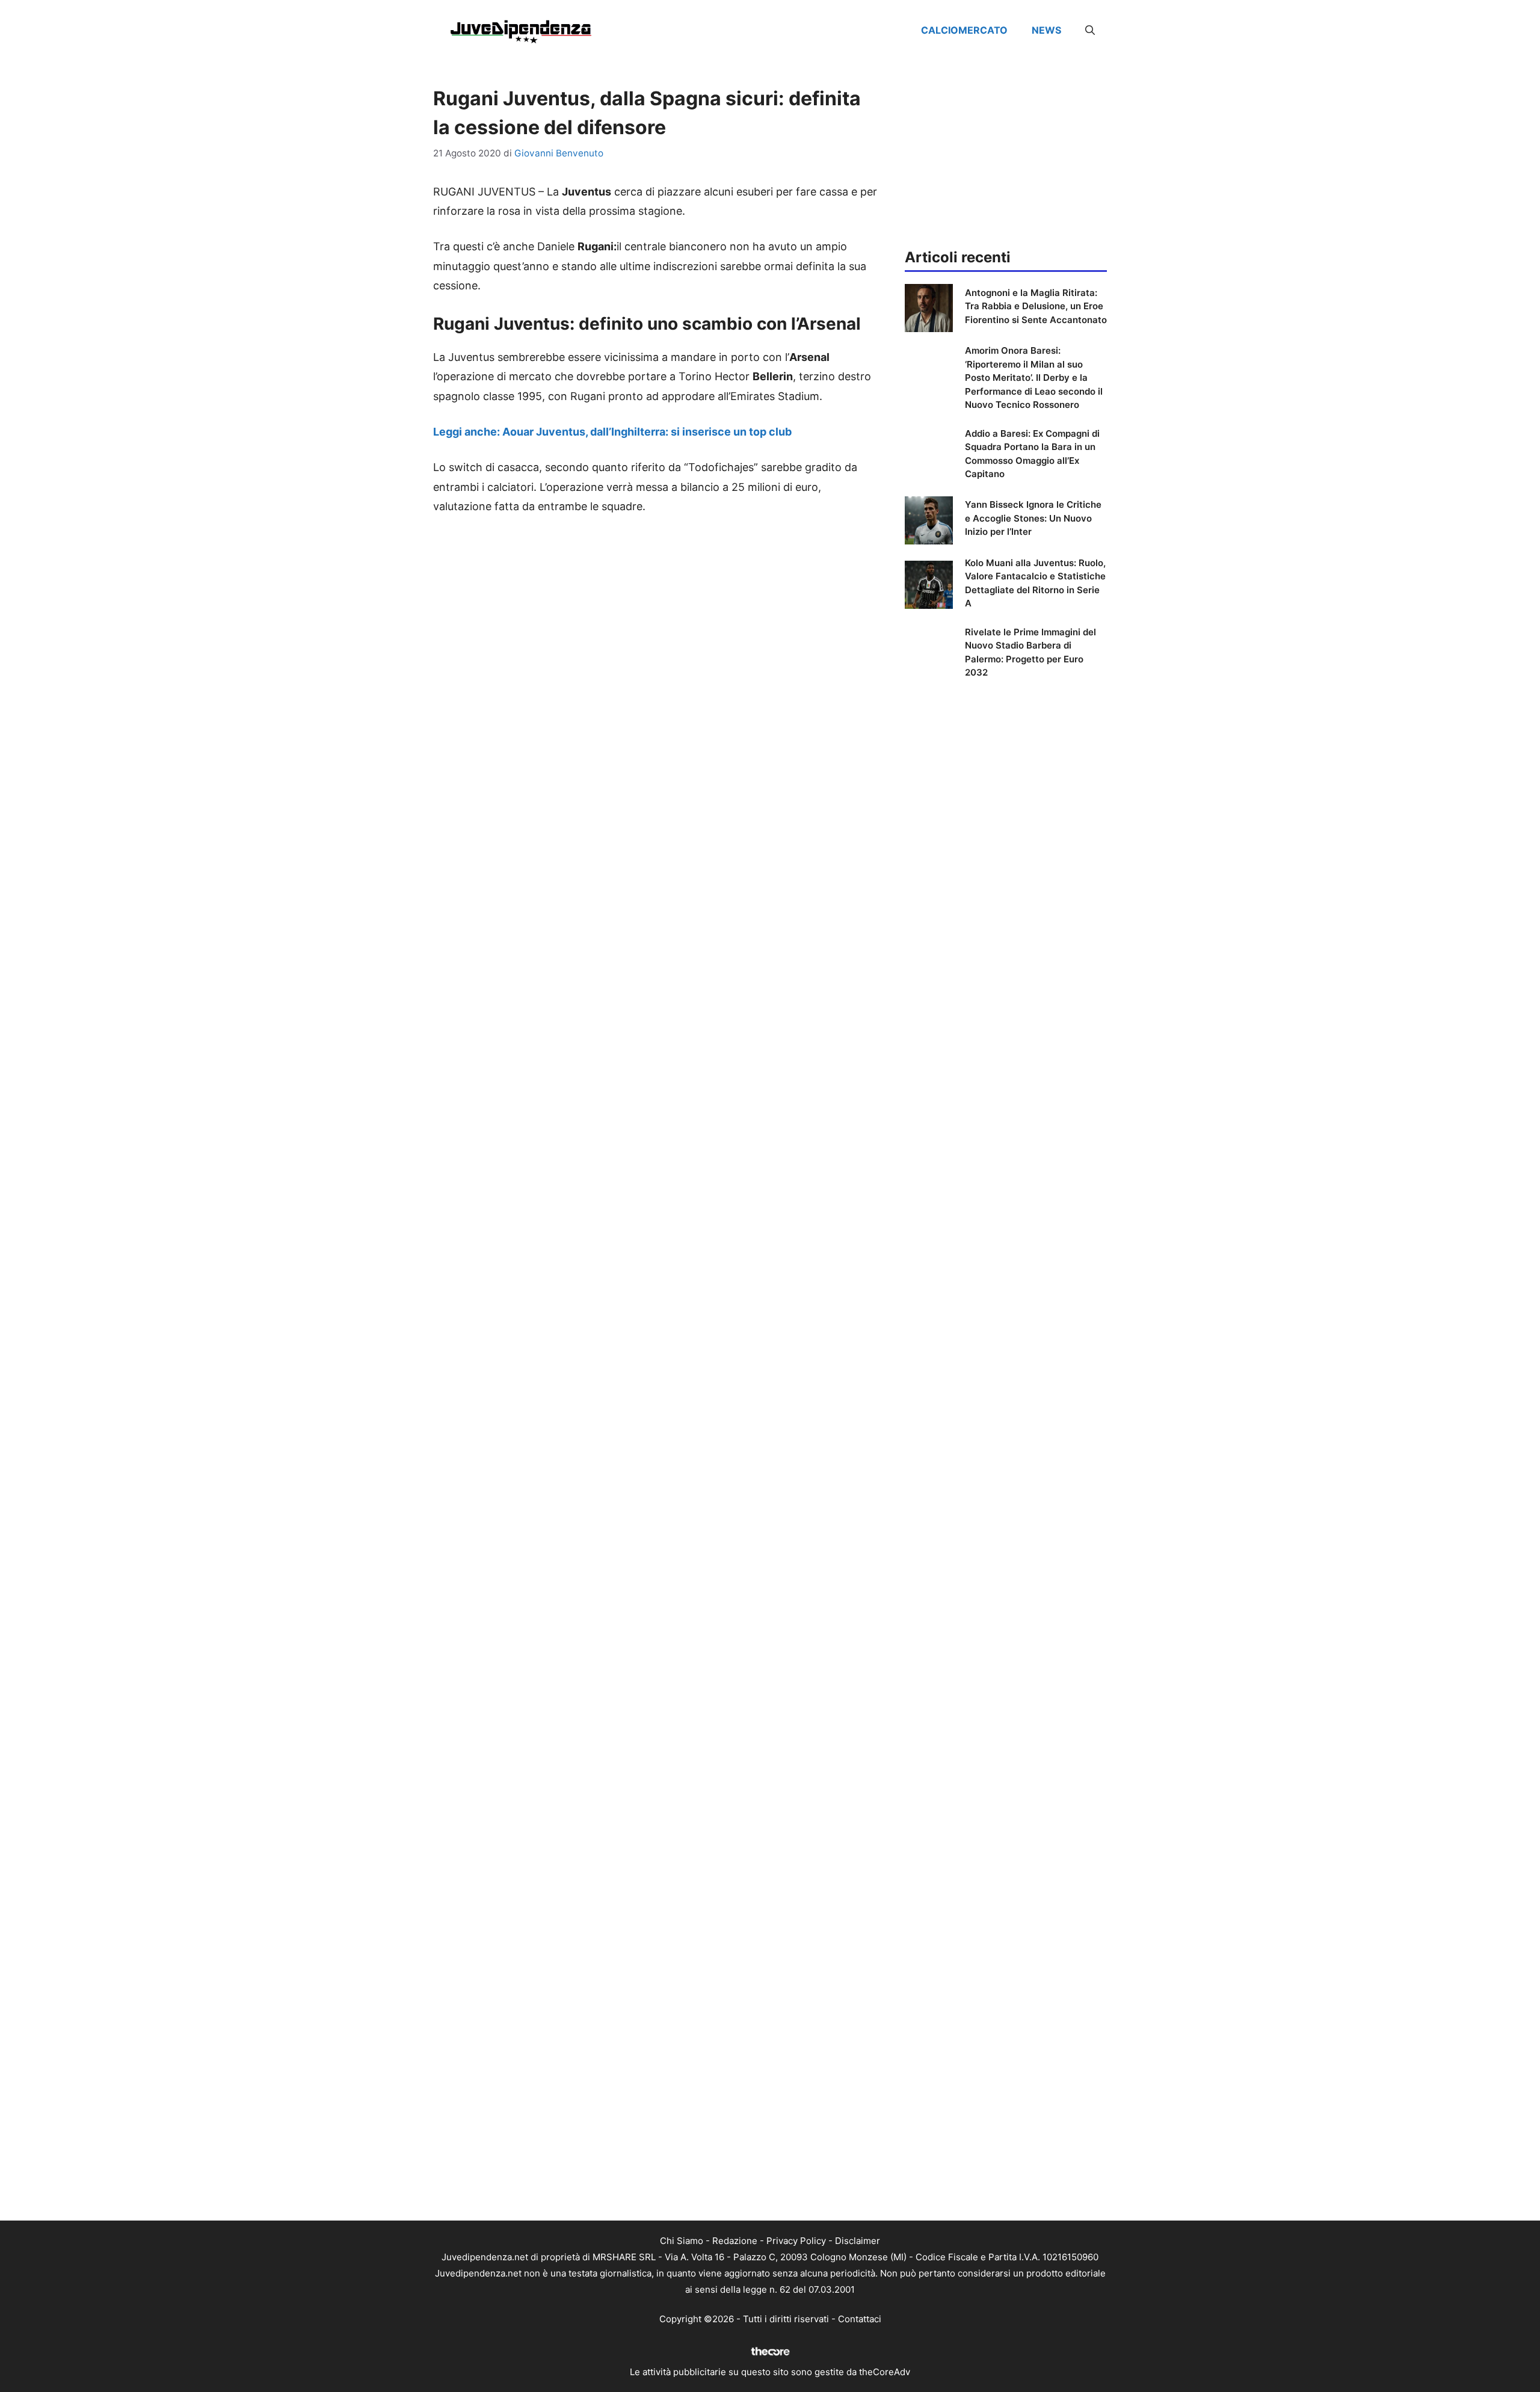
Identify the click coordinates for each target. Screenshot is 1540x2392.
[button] (1090, 30)
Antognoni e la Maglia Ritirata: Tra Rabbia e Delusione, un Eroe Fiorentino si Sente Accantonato (1036, 306)
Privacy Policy (796, 2241)
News (1046, 30)
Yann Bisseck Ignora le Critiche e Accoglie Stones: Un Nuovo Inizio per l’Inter (1033, 518)
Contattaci (860, 2319)
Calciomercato (964, 30)
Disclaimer (858, 2241)
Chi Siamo (682, 2241)
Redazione (735, 2241)
